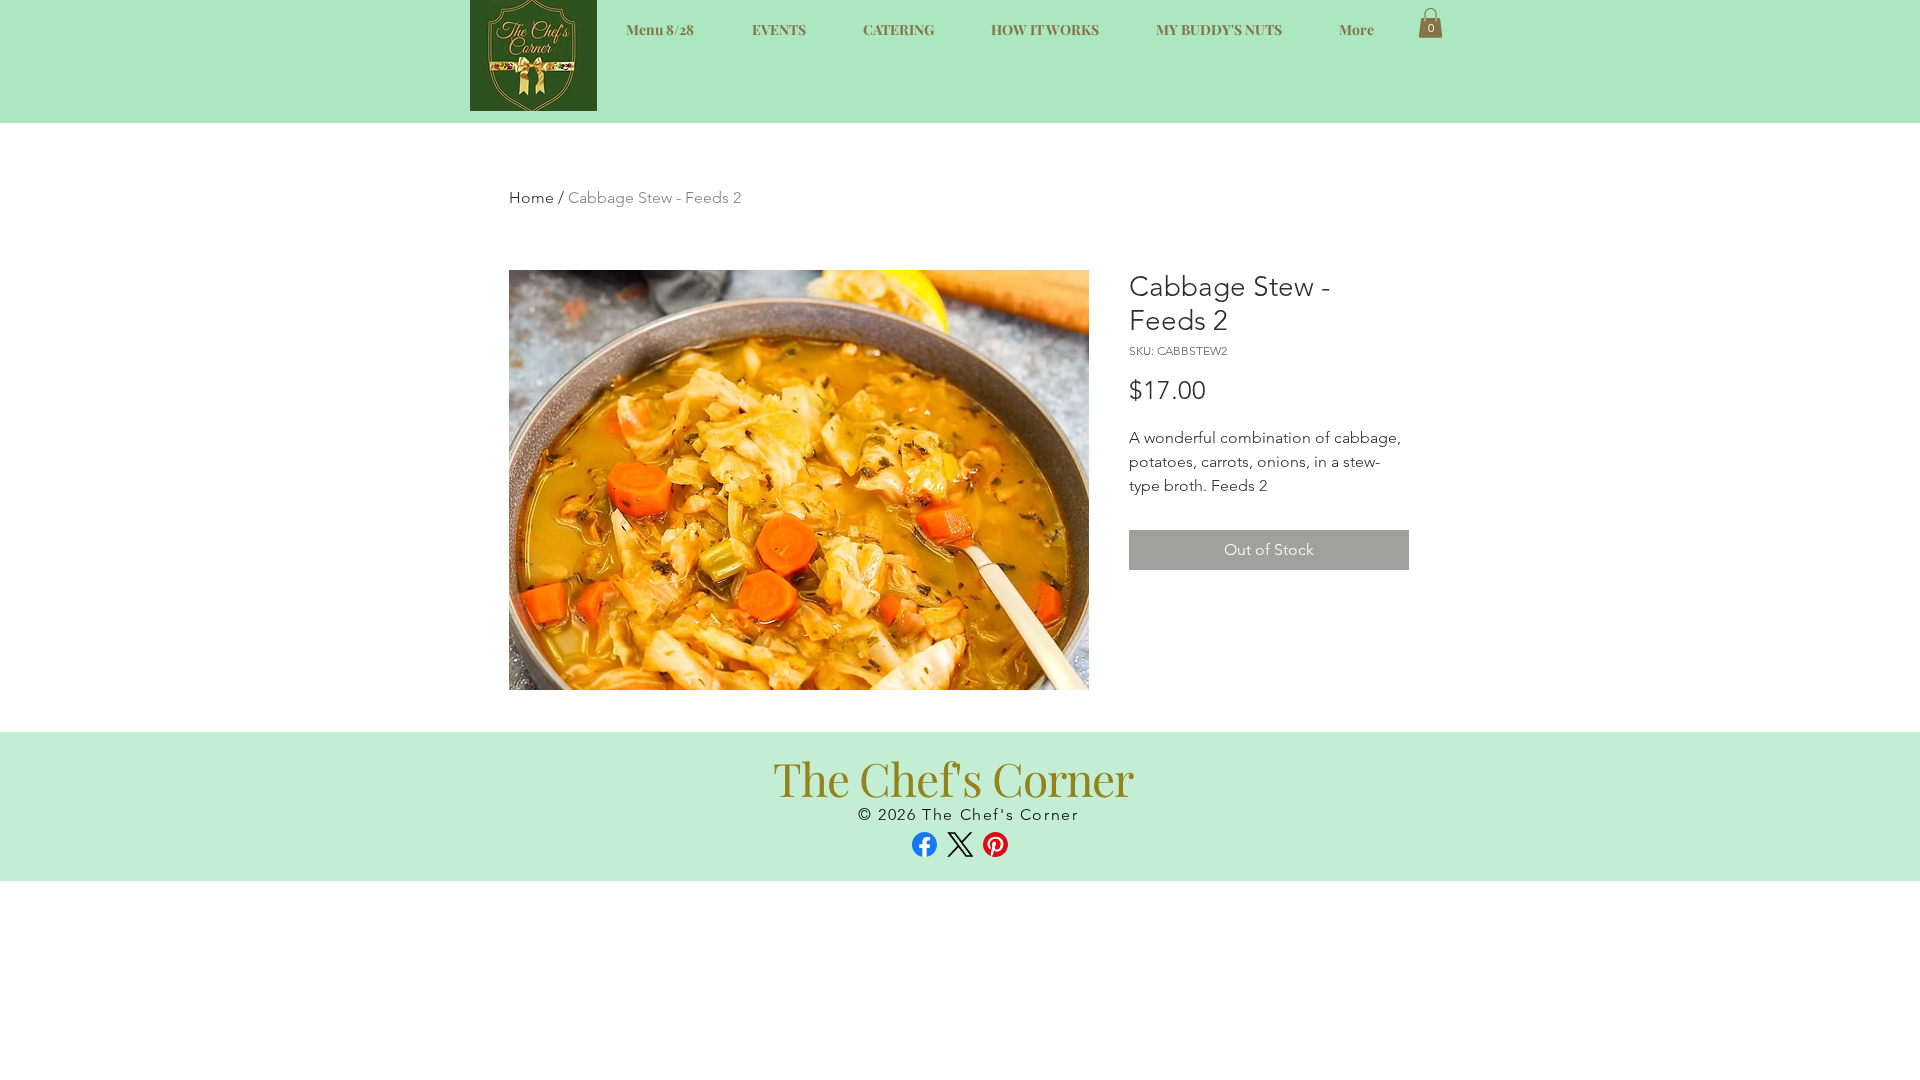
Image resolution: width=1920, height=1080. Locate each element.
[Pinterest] (995, 844)
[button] (1430, 23)
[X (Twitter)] (960, 844)
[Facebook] (924, 844)
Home (531, 197)
